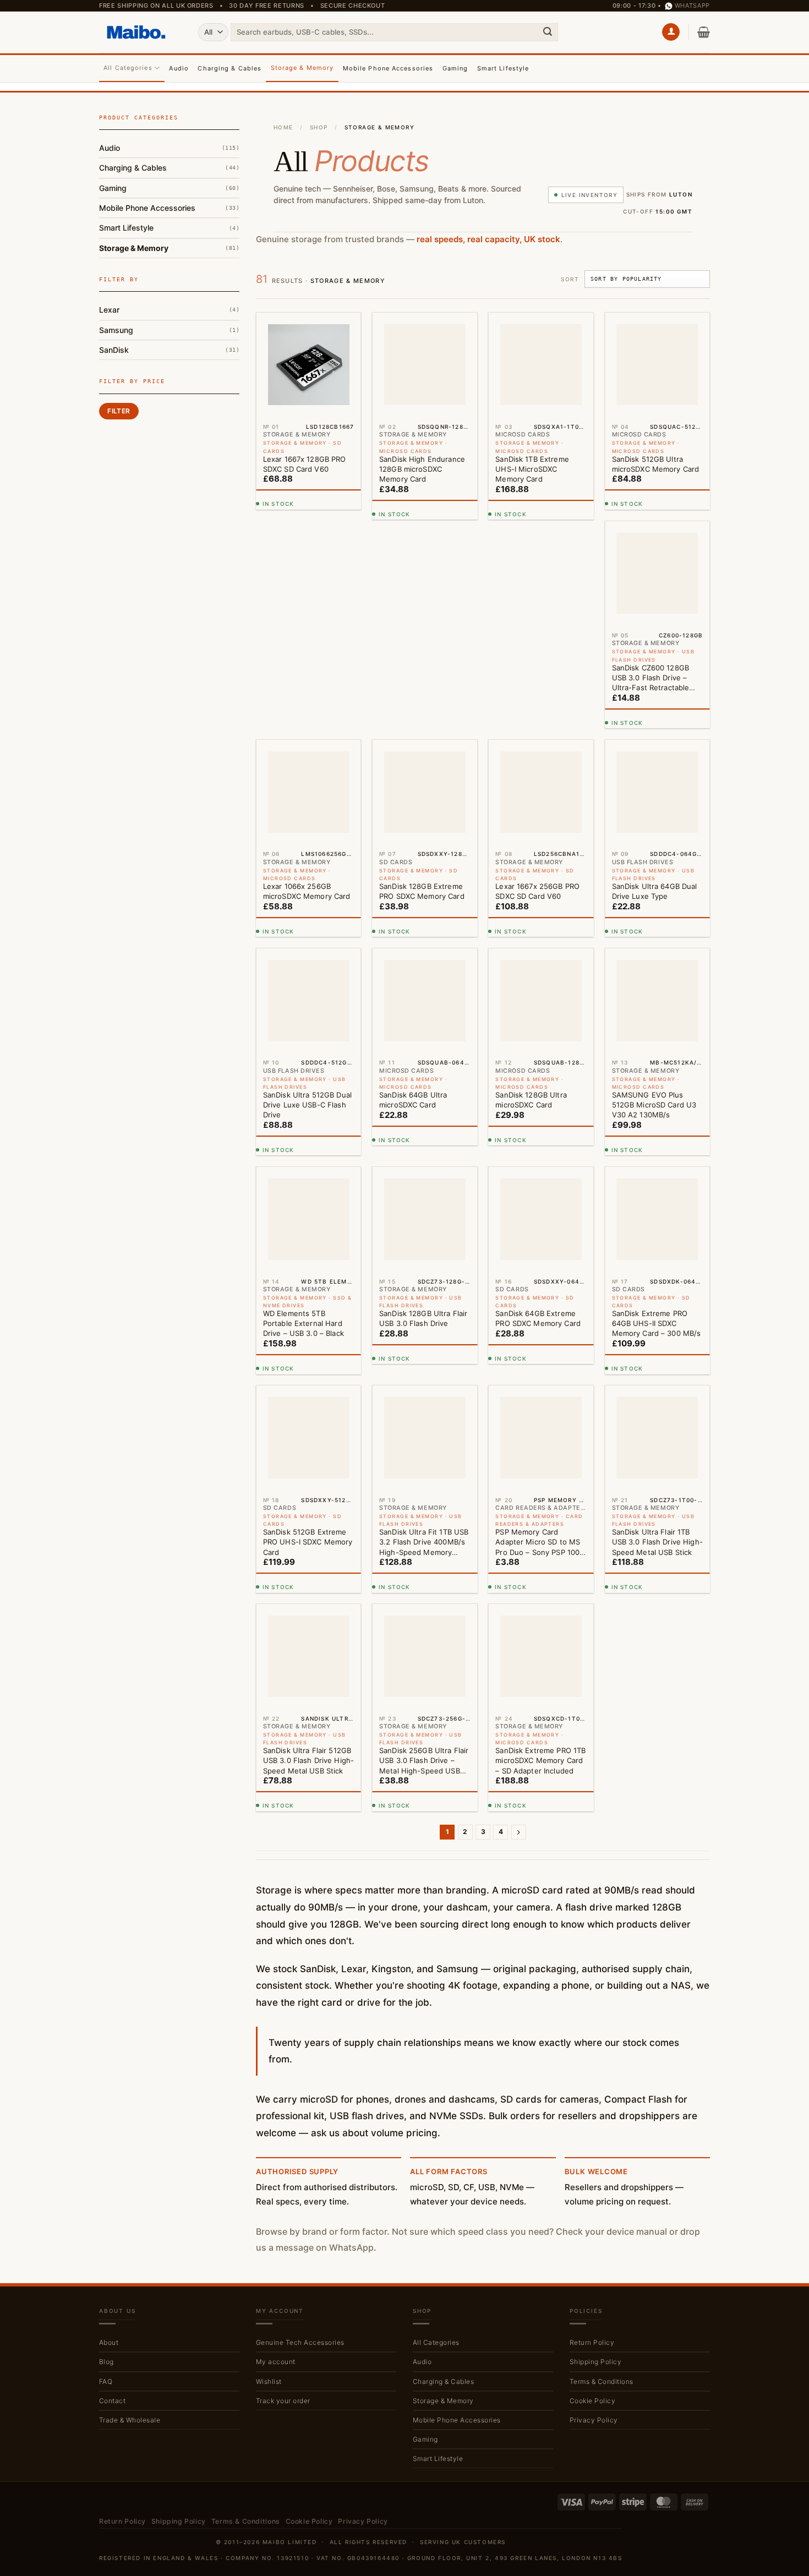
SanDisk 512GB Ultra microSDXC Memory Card (655, 464)
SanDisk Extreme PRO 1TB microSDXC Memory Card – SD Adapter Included (657, 1562)
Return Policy (592, 2144)
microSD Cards (137, 298)
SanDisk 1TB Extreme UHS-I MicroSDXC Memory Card (532, 469)
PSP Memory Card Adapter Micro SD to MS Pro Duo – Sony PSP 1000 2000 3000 (656, 1344)
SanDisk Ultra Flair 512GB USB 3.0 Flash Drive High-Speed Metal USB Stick (425, 1562)
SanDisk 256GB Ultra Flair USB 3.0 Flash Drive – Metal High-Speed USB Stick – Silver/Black (540, 1562)
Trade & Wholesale (130, 2221)
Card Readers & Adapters (156, 265)
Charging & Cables (229, 68)
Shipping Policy (595, 2163)
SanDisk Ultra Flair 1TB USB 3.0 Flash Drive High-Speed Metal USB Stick (308, 1562)
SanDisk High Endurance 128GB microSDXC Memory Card (422, 469)
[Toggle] (233, 148)
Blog (106, 2163)
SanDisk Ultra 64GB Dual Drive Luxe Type (306, 901)
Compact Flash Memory (153, 281)
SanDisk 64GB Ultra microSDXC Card (529, 901)
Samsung (116, 432)
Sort (570, 279)
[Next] (519, 1634)
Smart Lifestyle (503, 68)
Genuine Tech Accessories (300, 2144)
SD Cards (127, 313)
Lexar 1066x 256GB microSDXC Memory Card (423, 683)
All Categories (128, 68)
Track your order (283, 2202)
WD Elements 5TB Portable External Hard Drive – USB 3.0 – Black (420, 1125)
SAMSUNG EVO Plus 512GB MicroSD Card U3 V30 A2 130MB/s (305, 1125)
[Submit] (548, 32)
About (109, 2144)
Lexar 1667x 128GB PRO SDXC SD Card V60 (305, 464)
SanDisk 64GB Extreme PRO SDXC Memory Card (654, 1120)
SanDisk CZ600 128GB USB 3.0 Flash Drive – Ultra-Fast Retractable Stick (302, 688)
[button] (671, 32)
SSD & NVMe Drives (146, 330)
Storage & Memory (302, 68)
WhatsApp (692, 6)
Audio (179, 68)
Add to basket (306, 507)
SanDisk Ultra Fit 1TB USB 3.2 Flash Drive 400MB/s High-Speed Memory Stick (540, 1344)
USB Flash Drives (141, 346)
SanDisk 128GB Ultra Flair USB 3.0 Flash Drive (539, 1120)
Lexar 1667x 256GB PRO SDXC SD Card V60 (654, 683)
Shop (319, 127)
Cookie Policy (592, 2202)
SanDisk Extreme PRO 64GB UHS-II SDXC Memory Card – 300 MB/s (308, 1343)
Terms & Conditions (602, 2183)
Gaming (455, 68)
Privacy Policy (594, 2221)
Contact (112, 2202)
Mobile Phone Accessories (388, 68)
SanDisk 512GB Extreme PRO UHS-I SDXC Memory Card (424, 1343)
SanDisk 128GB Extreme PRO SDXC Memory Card (538, 683)
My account (276, 2163)
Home (283, 127)
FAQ (106, 2183)
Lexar (109, 413)
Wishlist (269, 2183)
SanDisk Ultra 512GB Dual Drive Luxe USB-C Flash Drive (423, 906)
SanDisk (114, 452)
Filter (119, 525)
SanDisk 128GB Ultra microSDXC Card (647, 901)
